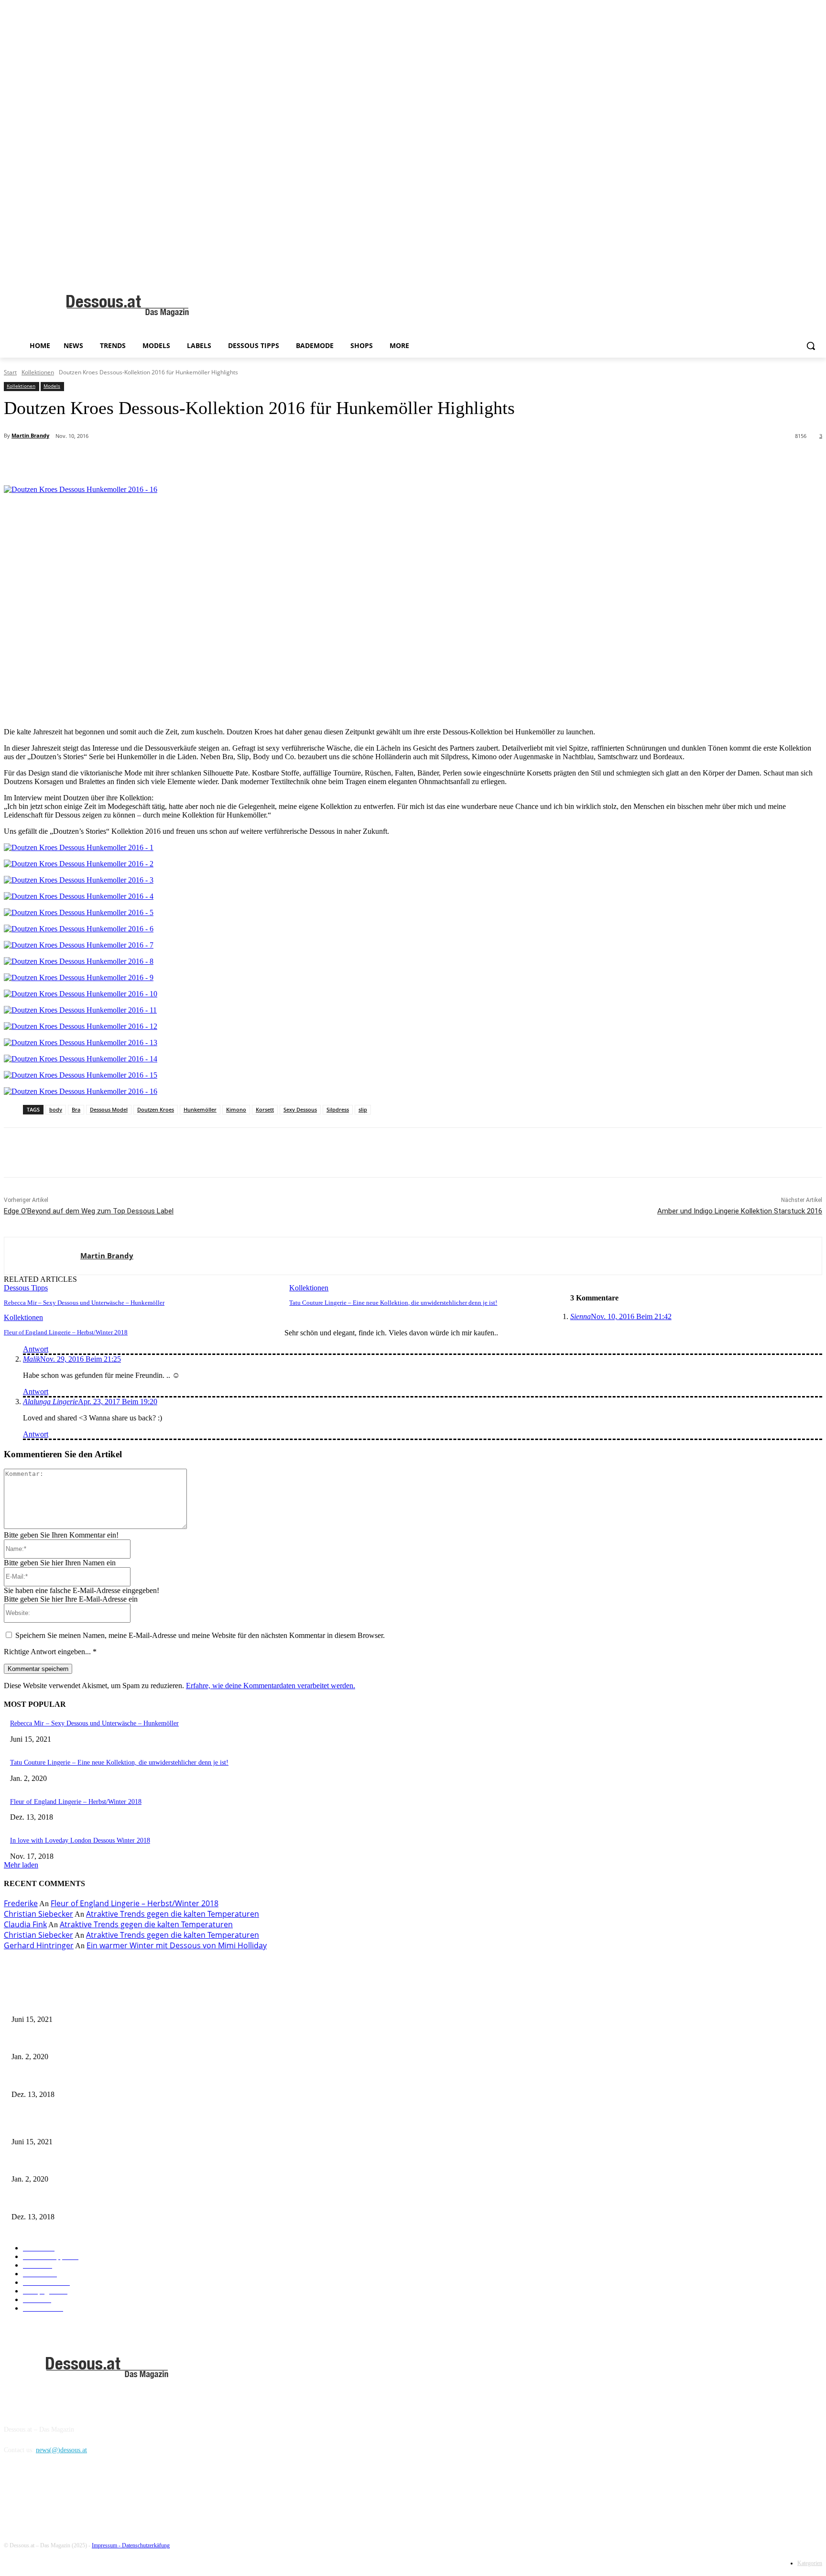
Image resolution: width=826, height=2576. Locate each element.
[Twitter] (123, 461)
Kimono (236, 1109)
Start (10, 372)
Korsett (265, 1109)
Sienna (581, 1316)
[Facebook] (89, 461)
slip (363, 1109)
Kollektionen (38, 372)
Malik (32, 1359)
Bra (76, 1109)
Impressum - (107, 2545)
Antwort (36, 1349)
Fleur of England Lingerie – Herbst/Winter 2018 (66, 1332)
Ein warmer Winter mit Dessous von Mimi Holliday (177, 1945)
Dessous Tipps (26, 1288)
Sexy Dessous (300, 1109)
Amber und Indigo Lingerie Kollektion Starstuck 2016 (740, 1211)
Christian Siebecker (38, 1914)
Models (52, 386)
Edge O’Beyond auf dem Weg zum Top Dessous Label (89, 1211)
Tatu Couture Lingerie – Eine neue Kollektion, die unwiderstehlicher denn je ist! (393, 1303)
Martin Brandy (30, 435)
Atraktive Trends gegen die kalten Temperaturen (173, 1914)
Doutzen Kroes (156, 1109)
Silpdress (338, 1109)
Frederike (21, 1903)
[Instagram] (38, 2494)
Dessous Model (109, 1109)
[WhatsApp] (192, 461)
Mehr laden (21, 1865)
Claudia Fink (25, 1924)
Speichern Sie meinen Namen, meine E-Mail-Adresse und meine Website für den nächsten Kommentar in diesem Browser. (200, 1635)
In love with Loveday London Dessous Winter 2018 (80, 1840)
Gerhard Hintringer (39, 1945)
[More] (227, 461)
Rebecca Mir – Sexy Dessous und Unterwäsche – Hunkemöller (84, 1303)
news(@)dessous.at (61, 2450)
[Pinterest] (158, 461)
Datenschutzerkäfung (146, 2545)
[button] (811, 346)
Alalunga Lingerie (50, 1402)
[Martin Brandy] (42, 1256)
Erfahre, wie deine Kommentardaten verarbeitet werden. (271, 1686)
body (56, 1109)
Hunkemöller (200, 1109)
